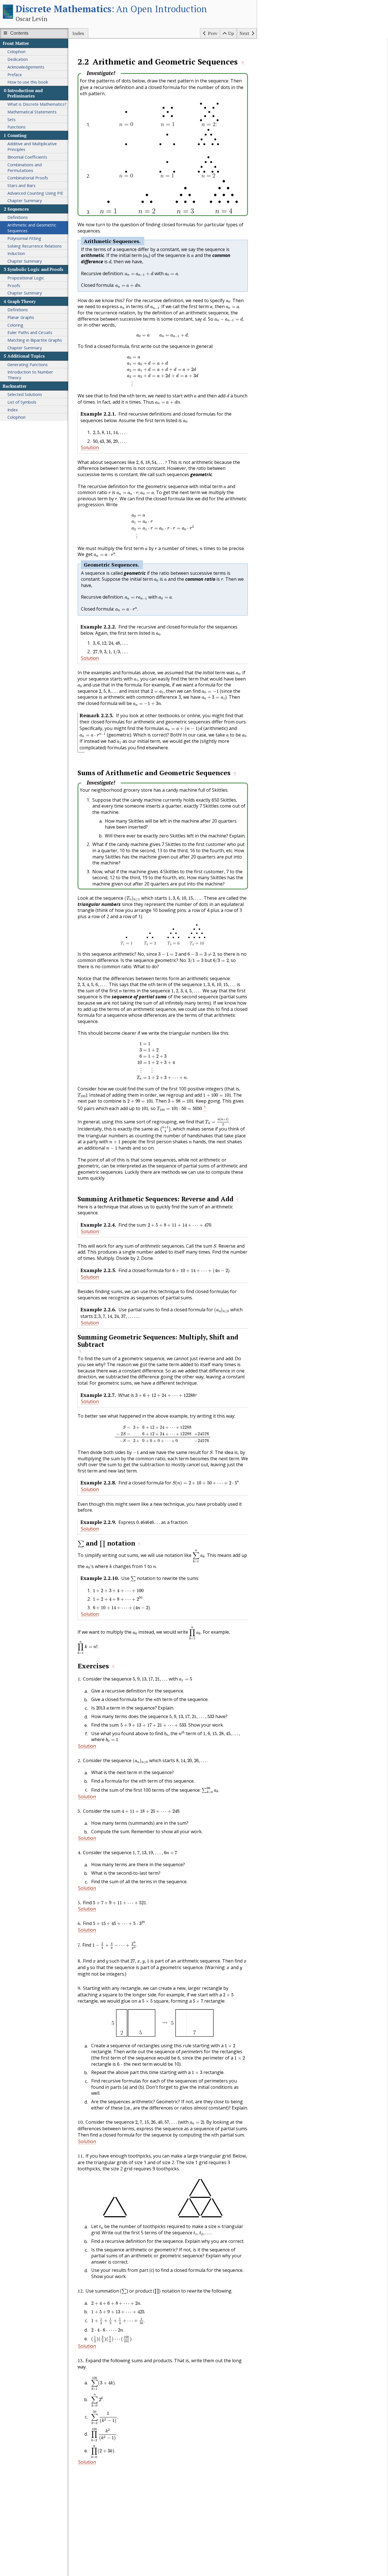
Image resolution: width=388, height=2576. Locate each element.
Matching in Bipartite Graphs (35, 340)
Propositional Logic (26, 278)
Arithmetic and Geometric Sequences (32, 228)
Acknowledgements (26, 67)
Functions (16, 127)
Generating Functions (28, 364)
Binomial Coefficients (27, 157)
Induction (16, 253)
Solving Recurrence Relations (35, 246)
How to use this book (28, 82)
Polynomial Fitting (24, 238)
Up (231, 33)
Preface (15, 74)
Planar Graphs (21, 317)
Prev (213, 33)
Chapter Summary (25, 200)
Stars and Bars (21, 185)
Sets (12, 119)
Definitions (18, 217)
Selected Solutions (25, 394)
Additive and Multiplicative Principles (32, 146)
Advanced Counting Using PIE (35, 193)
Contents (19, 33)
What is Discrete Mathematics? (37, 104)
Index (78, 33)
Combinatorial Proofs (28, 178)
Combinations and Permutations (25, 167)
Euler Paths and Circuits (30, 332)
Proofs (14, 285)
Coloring (15, 325)
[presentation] (81, 94)
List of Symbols (22, 402)
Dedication (18, 59)
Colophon (16, 51)
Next (244, 33)
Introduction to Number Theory (30, 375)
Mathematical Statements (32, 112)
